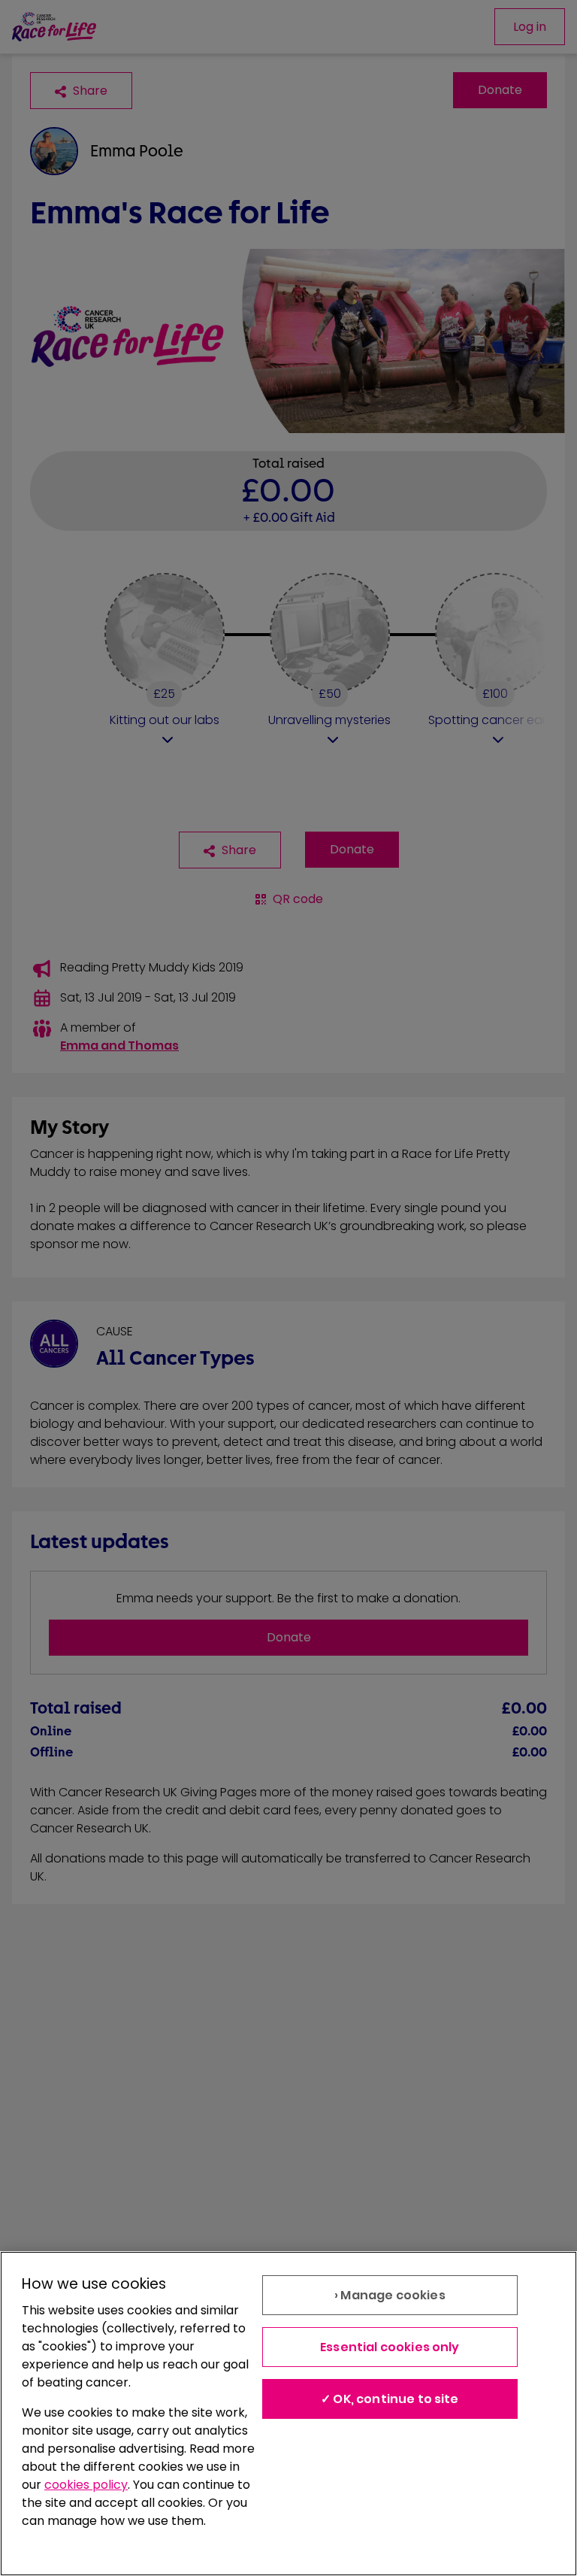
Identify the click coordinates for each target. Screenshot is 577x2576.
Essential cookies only (390, 2347)
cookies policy (86, 2485)
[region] (288, 2414)
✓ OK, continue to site (390, 2399)
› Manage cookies (390, 2295)
